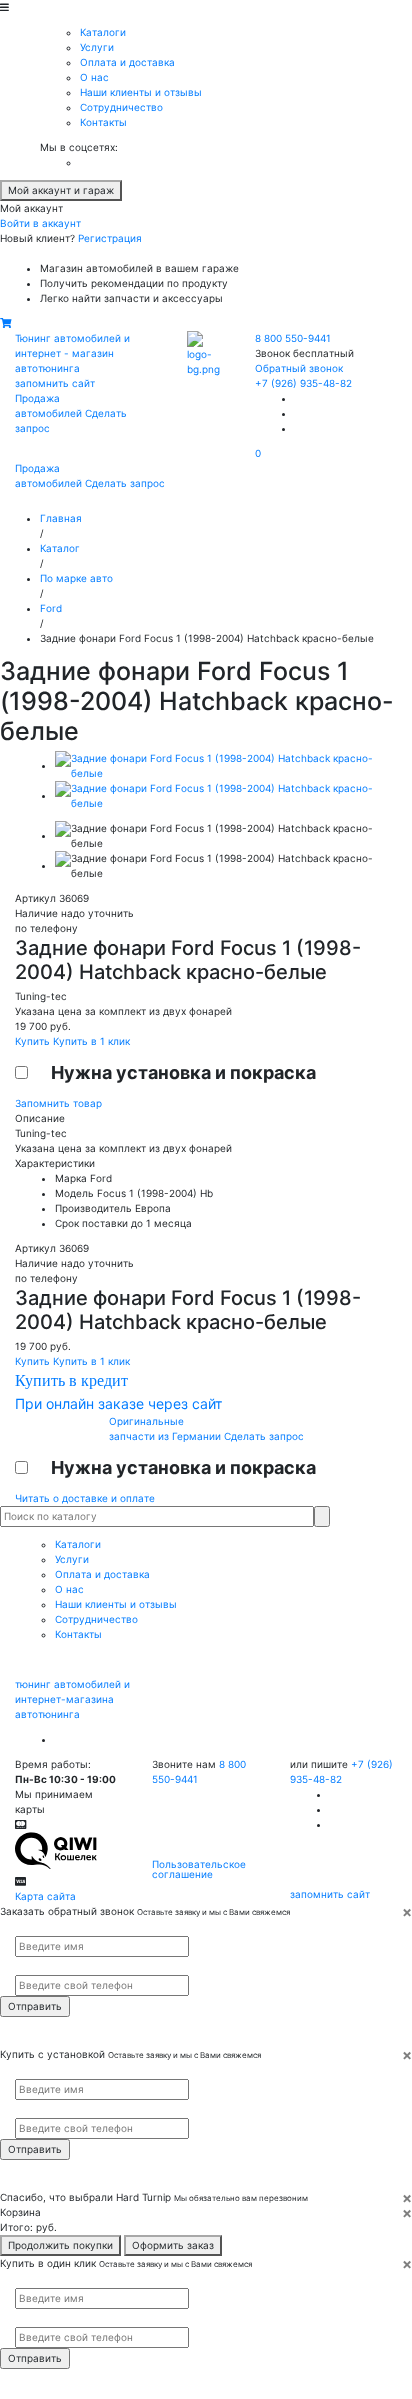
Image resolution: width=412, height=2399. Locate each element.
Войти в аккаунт (40, 223)
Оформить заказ (173, 2245)
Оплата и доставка (127, 62)
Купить (34, 1041)
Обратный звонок (299, 368)
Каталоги (103, 32)
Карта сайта (45, 1896)
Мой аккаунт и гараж (61, 190)
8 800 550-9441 (293, 338)
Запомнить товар (58, 1103)
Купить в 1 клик (91, 1041)
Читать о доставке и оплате (85, 1498)
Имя (23, 1928)
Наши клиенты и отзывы (141, 92)
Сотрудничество (121, 107)
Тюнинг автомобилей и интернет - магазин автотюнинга (72, 353)
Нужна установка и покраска (183, 1072)
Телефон (31, 1966)
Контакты (103, 122)
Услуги (97, 47)
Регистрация (110, 238)
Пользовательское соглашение (199, 1869)
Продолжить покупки (60, 2245)
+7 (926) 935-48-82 (303, 383)
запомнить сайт (55, 383)
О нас (94, 77)
